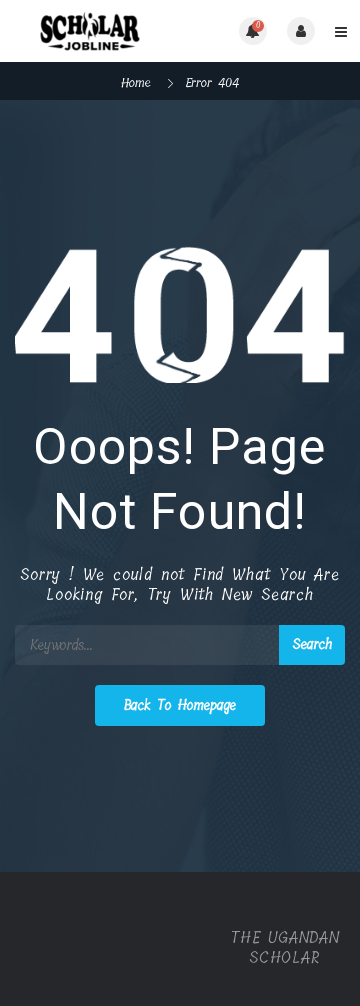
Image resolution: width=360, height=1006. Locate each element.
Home (136, 82)
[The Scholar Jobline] (97, 31)
